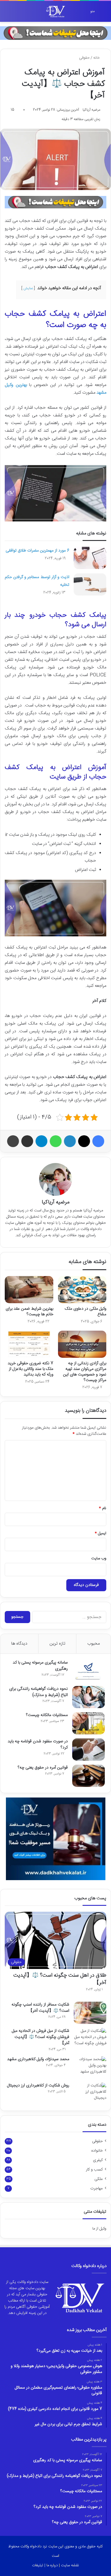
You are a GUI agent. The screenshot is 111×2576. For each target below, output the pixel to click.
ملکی (99, 2179)
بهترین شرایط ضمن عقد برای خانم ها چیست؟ (29, 1312)
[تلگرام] (41, 1141)
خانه (97, 58)
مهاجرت (96, 2189)
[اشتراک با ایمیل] (27, 1141)
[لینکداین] (70, 1141)
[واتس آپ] (56, 1141)
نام (103, 1508)
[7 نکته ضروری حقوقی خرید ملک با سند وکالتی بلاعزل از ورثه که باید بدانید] (29, 1344)
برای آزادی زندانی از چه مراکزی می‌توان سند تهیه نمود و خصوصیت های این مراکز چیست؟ (85, 1372)
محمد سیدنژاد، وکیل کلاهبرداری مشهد (38, 2059)
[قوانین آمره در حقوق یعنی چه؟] (89, 1776)
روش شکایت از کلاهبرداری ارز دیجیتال (38, 2086)
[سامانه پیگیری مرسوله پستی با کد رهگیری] (89, 1671)
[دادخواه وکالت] (56, 11)
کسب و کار (94, 2170)
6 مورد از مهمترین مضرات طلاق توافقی (37, 551)
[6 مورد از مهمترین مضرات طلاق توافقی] (90, 558)
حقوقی (84, 58)
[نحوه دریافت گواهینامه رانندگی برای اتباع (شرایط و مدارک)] (89, 1697)
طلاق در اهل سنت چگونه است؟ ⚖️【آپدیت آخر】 (60, 1979)
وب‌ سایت (99, 1558)
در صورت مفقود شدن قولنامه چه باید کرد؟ (38, 1745)
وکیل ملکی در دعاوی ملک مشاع (86, 1312)
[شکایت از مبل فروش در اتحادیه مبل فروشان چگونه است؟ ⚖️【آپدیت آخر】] (90, 2039)
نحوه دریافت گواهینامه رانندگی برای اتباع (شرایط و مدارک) (38, 1692)
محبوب (94, 1644)
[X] (84, 1141)
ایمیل (100, 1533)
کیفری (98, 2160)
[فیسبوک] (98, 1141)
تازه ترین (57, 1644)
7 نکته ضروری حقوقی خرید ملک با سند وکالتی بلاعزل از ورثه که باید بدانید (30, 1369)
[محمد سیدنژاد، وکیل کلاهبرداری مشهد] (90, 2067)
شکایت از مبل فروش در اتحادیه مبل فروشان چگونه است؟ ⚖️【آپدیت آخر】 (41, 2037)
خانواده (97, 2151)
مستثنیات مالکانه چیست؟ (47, 1715)
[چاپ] (13, 1141)
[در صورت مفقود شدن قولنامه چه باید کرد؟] (89, 1750)
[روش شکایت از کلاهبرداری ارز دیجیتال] (90, 2094)
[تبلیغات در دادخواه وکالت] (55, 33)
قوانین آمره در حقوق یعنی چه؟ (43, 1768)
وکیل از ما (99, 2229)
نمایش (28, 288)
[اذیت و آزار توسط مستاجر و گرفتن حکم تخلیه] (90, 584)
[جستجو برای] (7, 13)
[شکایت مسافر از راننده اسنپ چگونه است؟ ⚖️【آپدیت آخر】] (90, 2013)
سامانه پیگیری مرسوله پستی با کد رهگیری (40, 1666)
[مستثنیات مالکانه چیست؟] (89, 1723)
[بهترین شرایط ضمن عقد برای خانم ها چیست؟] (29, 1290)
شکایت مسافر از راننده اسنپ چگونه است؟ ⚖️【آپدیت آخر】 (40, 2008)
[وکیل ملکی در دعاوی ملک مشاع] (82, 1290)
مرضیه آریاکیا (91, 110)
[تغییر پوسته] (18, 13)
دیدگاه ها (19, 1644)
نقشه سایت (70, 2565)
